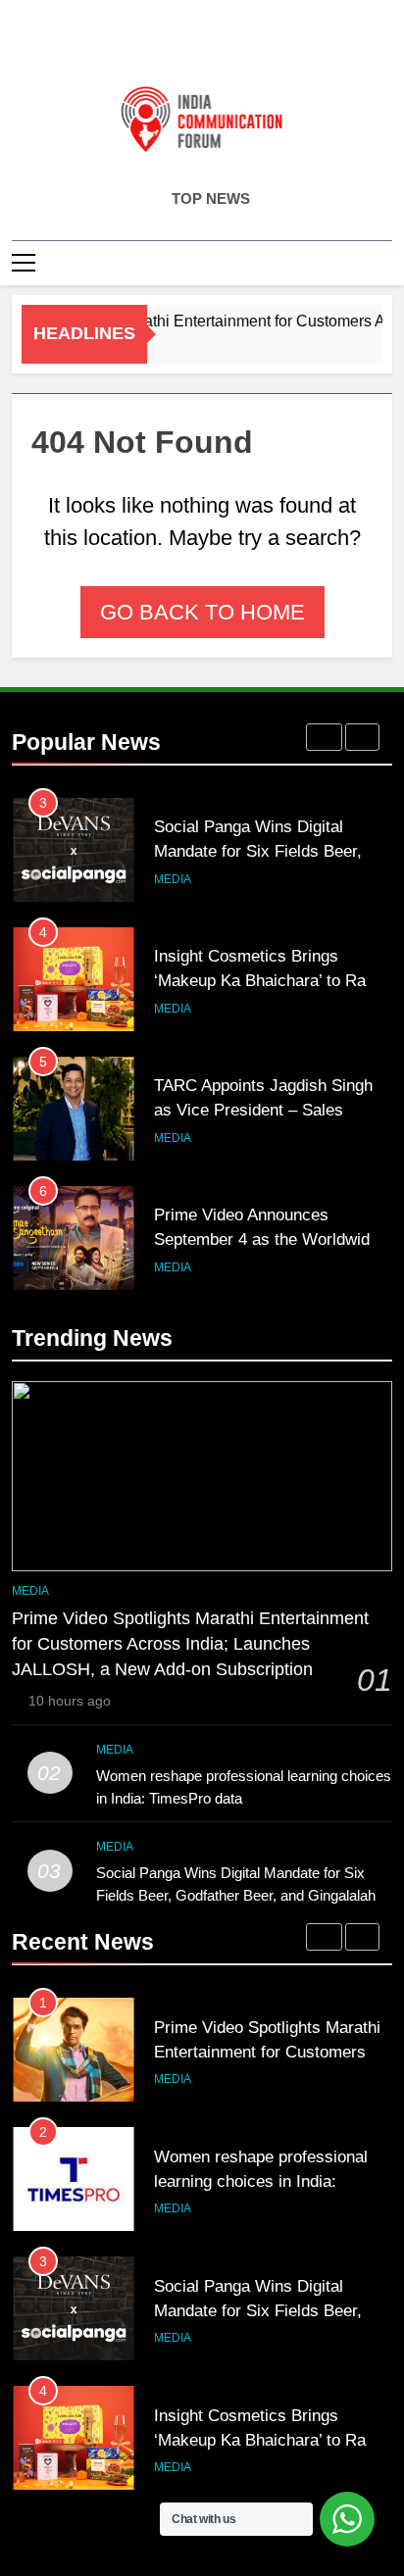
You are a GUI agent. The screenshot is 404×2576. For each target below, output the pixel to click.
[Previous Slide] (324, 737)
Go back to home (202, 612)
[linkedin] (226, 46)
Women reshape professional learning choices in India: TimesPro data (261, 2181)
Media (173, 879)
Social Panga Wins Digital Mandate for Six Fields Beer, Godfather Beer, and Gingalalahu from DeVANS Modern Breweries (240, 1895)
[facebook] (155, 46)
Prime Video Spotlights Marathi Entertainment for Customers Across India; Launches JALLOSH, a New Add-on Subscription (190, 1644)
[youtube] (249, 46)
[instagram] (178, 46)
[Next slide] (362, 737)
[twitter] (202, 46)
